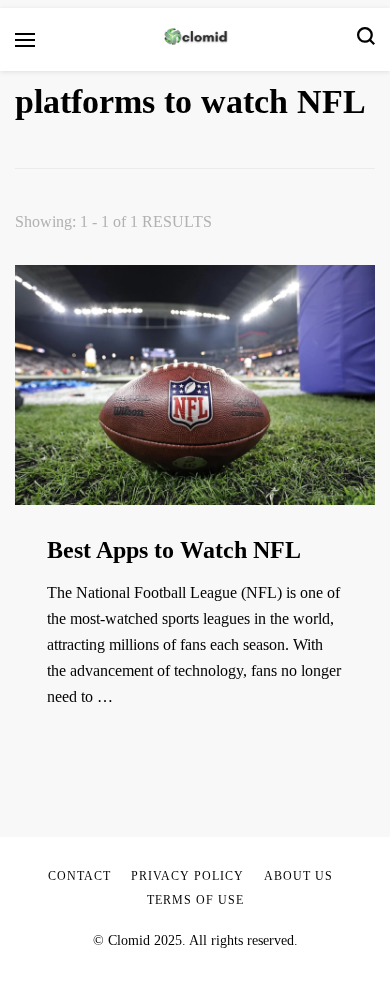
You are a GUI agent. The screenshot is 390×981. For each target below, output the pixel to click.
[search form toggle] (366, 39)
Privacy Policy (187, 876)
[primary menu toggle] (25, 40)
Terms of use (195, 900)
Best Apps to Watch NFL (174, 550)
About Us (298, 876)
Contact (79, 876)
